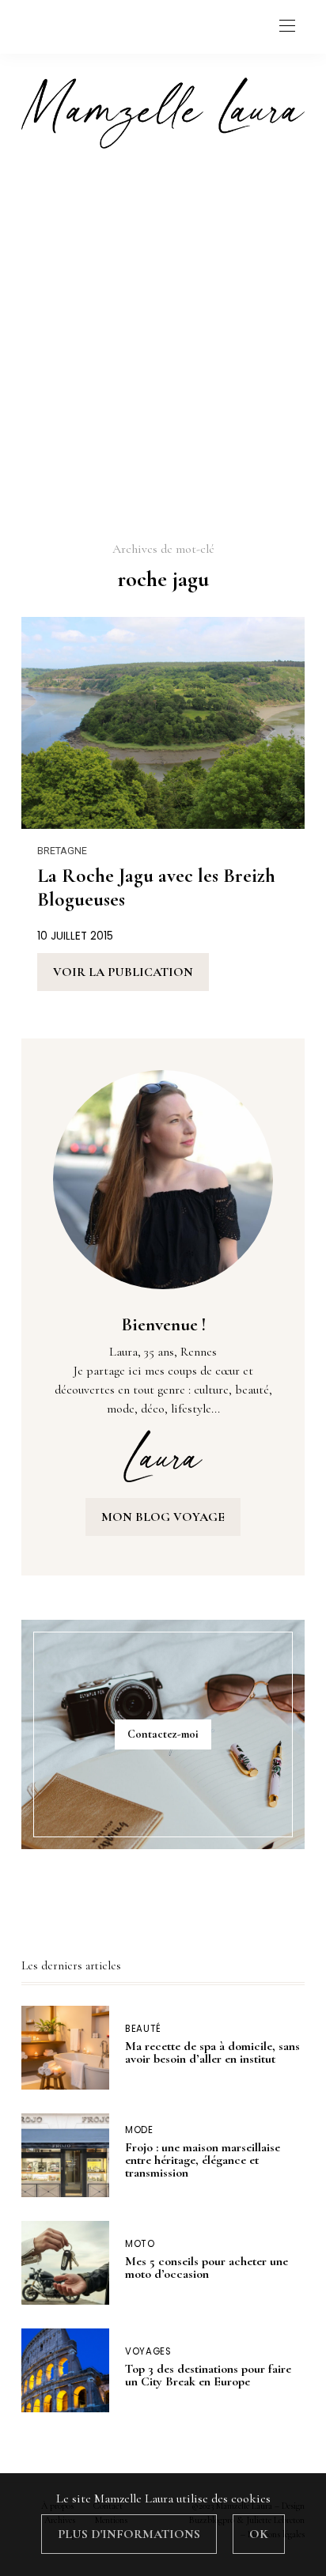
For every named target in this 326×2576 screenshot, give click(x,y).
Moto (140, 2244)
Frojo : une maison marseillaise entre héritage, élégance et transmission (203, 2160)
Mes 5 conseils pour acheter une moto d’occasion (207, 2268)
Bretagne (62, 851)
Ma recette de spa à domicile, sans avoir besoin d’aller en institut (212, 2052)
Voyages (148, 2352)
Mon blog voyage (163, 1517)
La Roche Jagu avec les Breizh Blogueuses (156, 887)
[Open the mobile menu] (287, 26)
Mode (139, 2130)
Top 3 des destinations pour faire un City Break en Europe (208, 2375)
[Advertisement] (163, 343)
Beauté (143, 2029)
